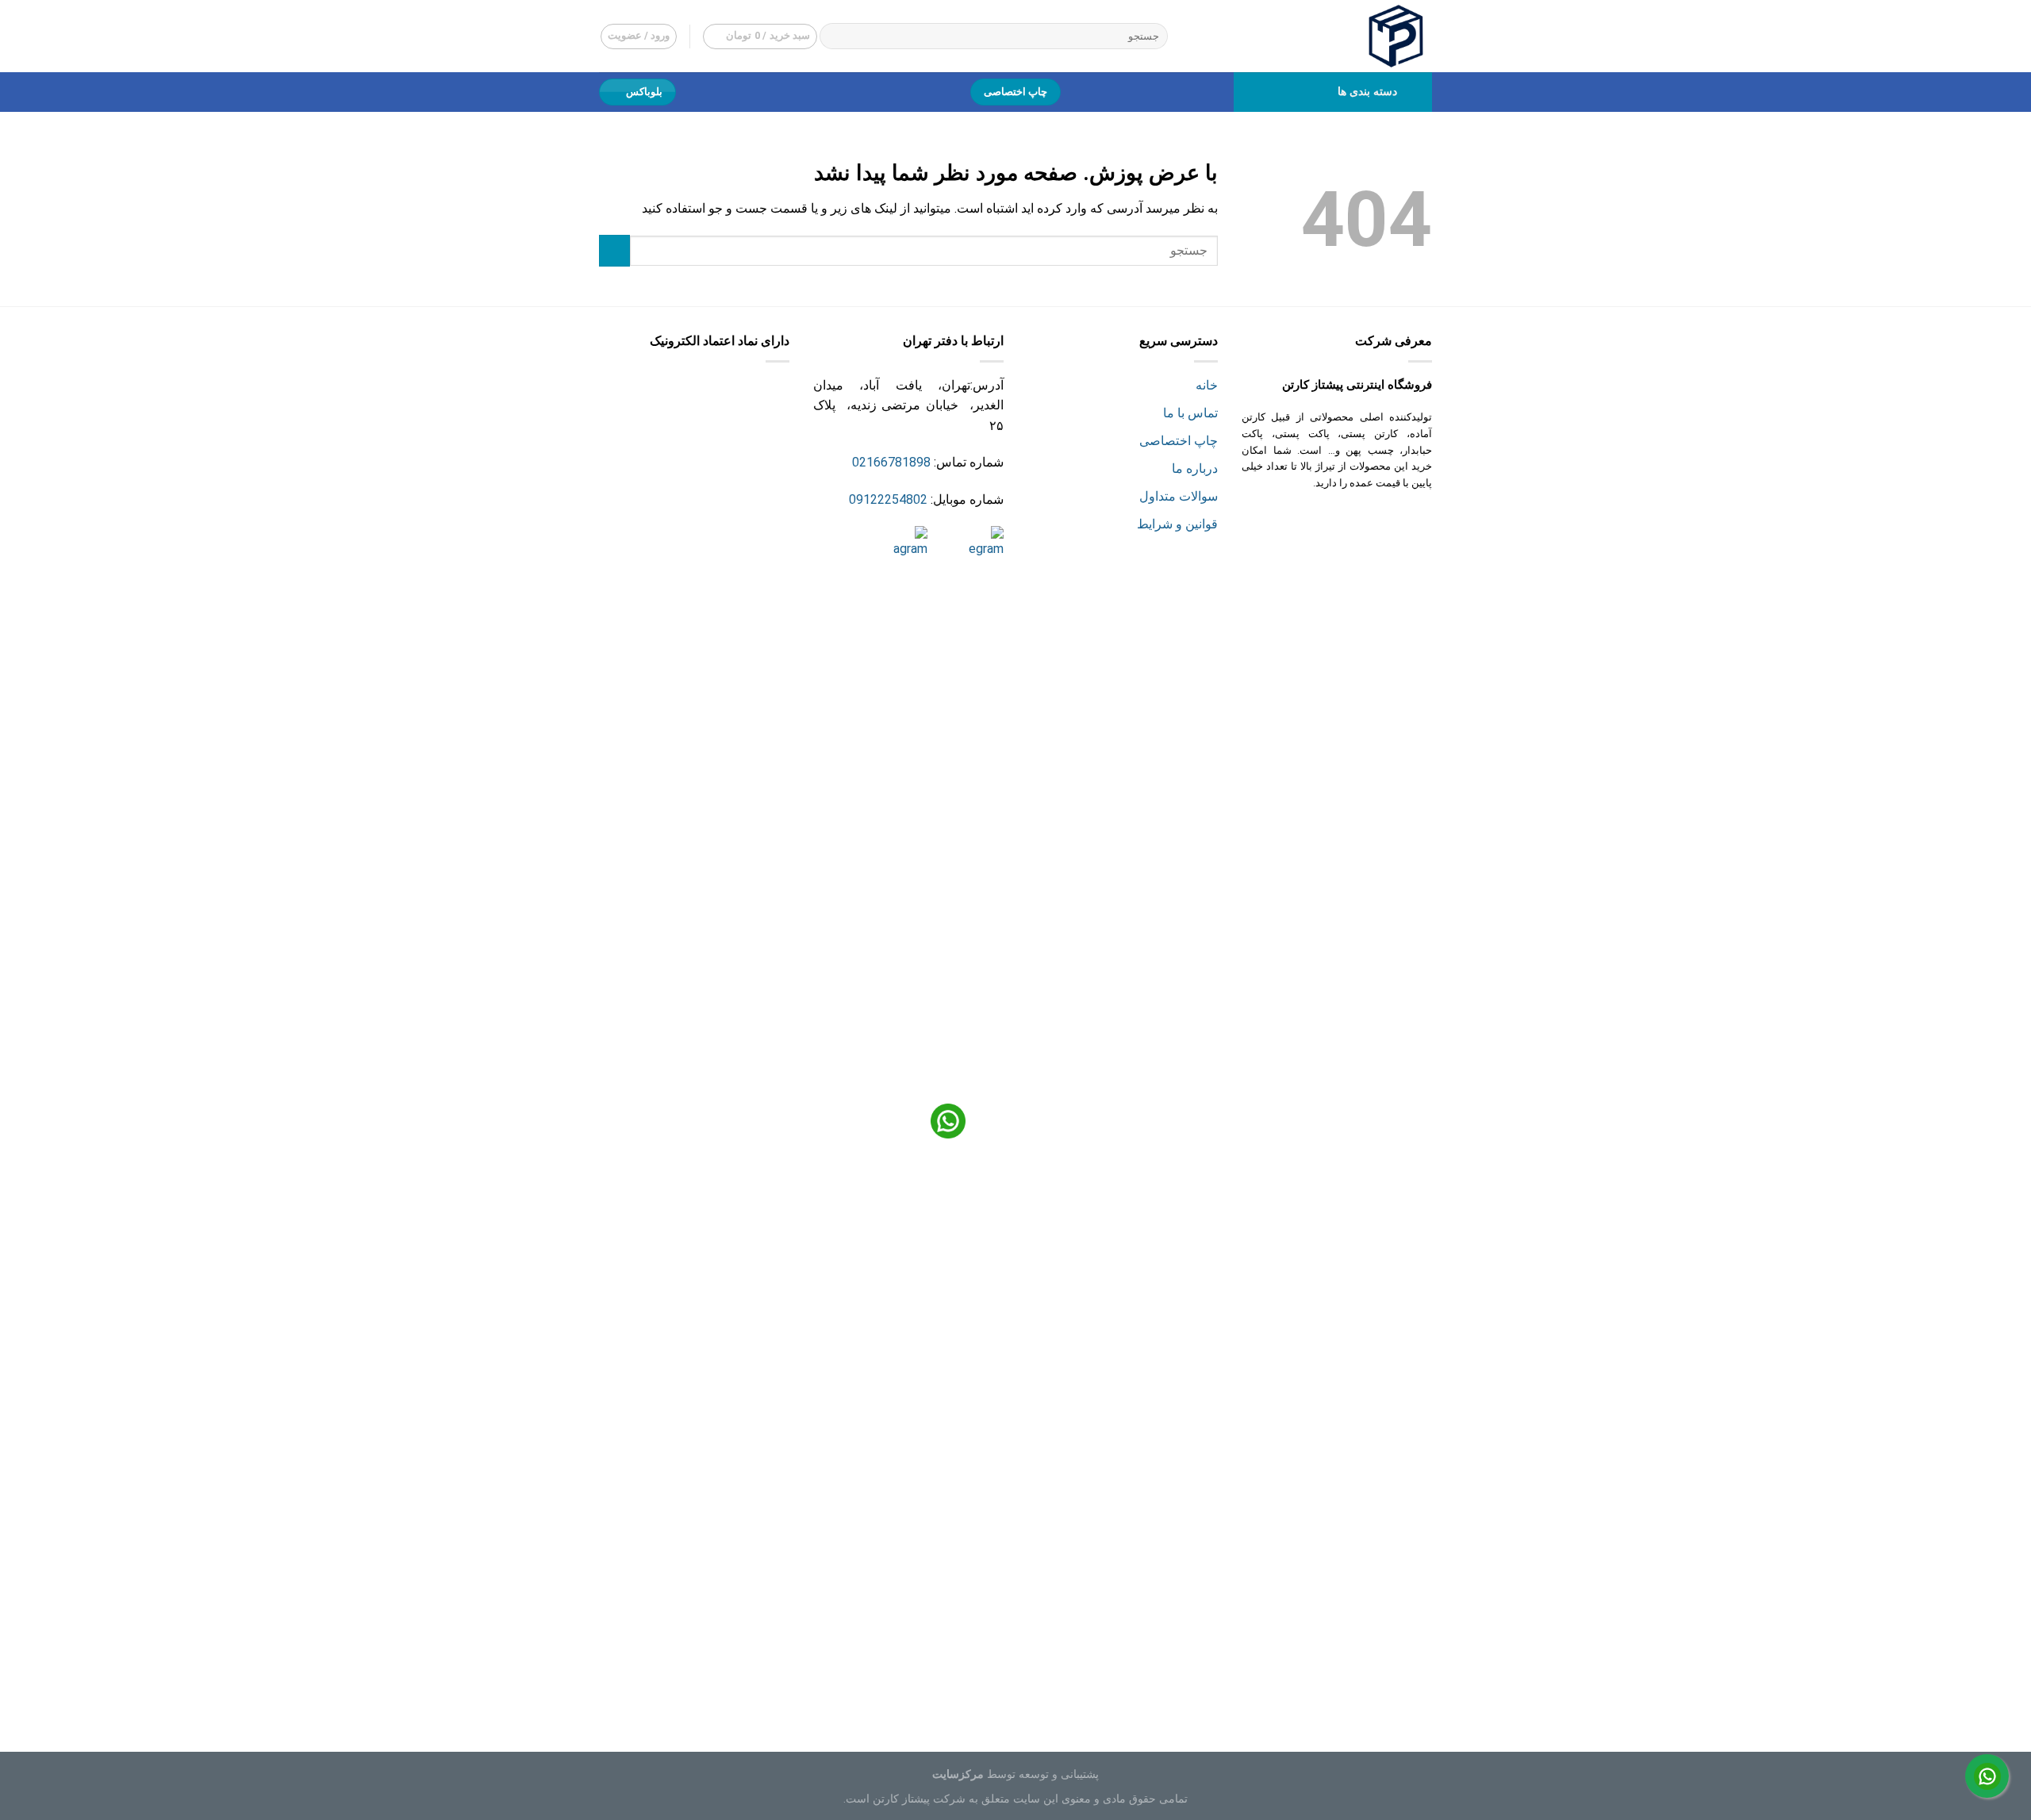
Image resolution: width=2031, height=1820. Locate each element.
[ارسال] (835, 36)
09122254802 (888, 499)
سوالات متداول (1179, 496)
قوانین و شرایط (1177, 524)
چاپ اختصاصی (1179, 441)
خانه (1207, 385)
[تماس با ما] (1987, 1776)
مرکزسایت (958, 1774)
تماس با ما (1190, 413)
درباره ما (1195, 468)
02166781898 (891, 462)
